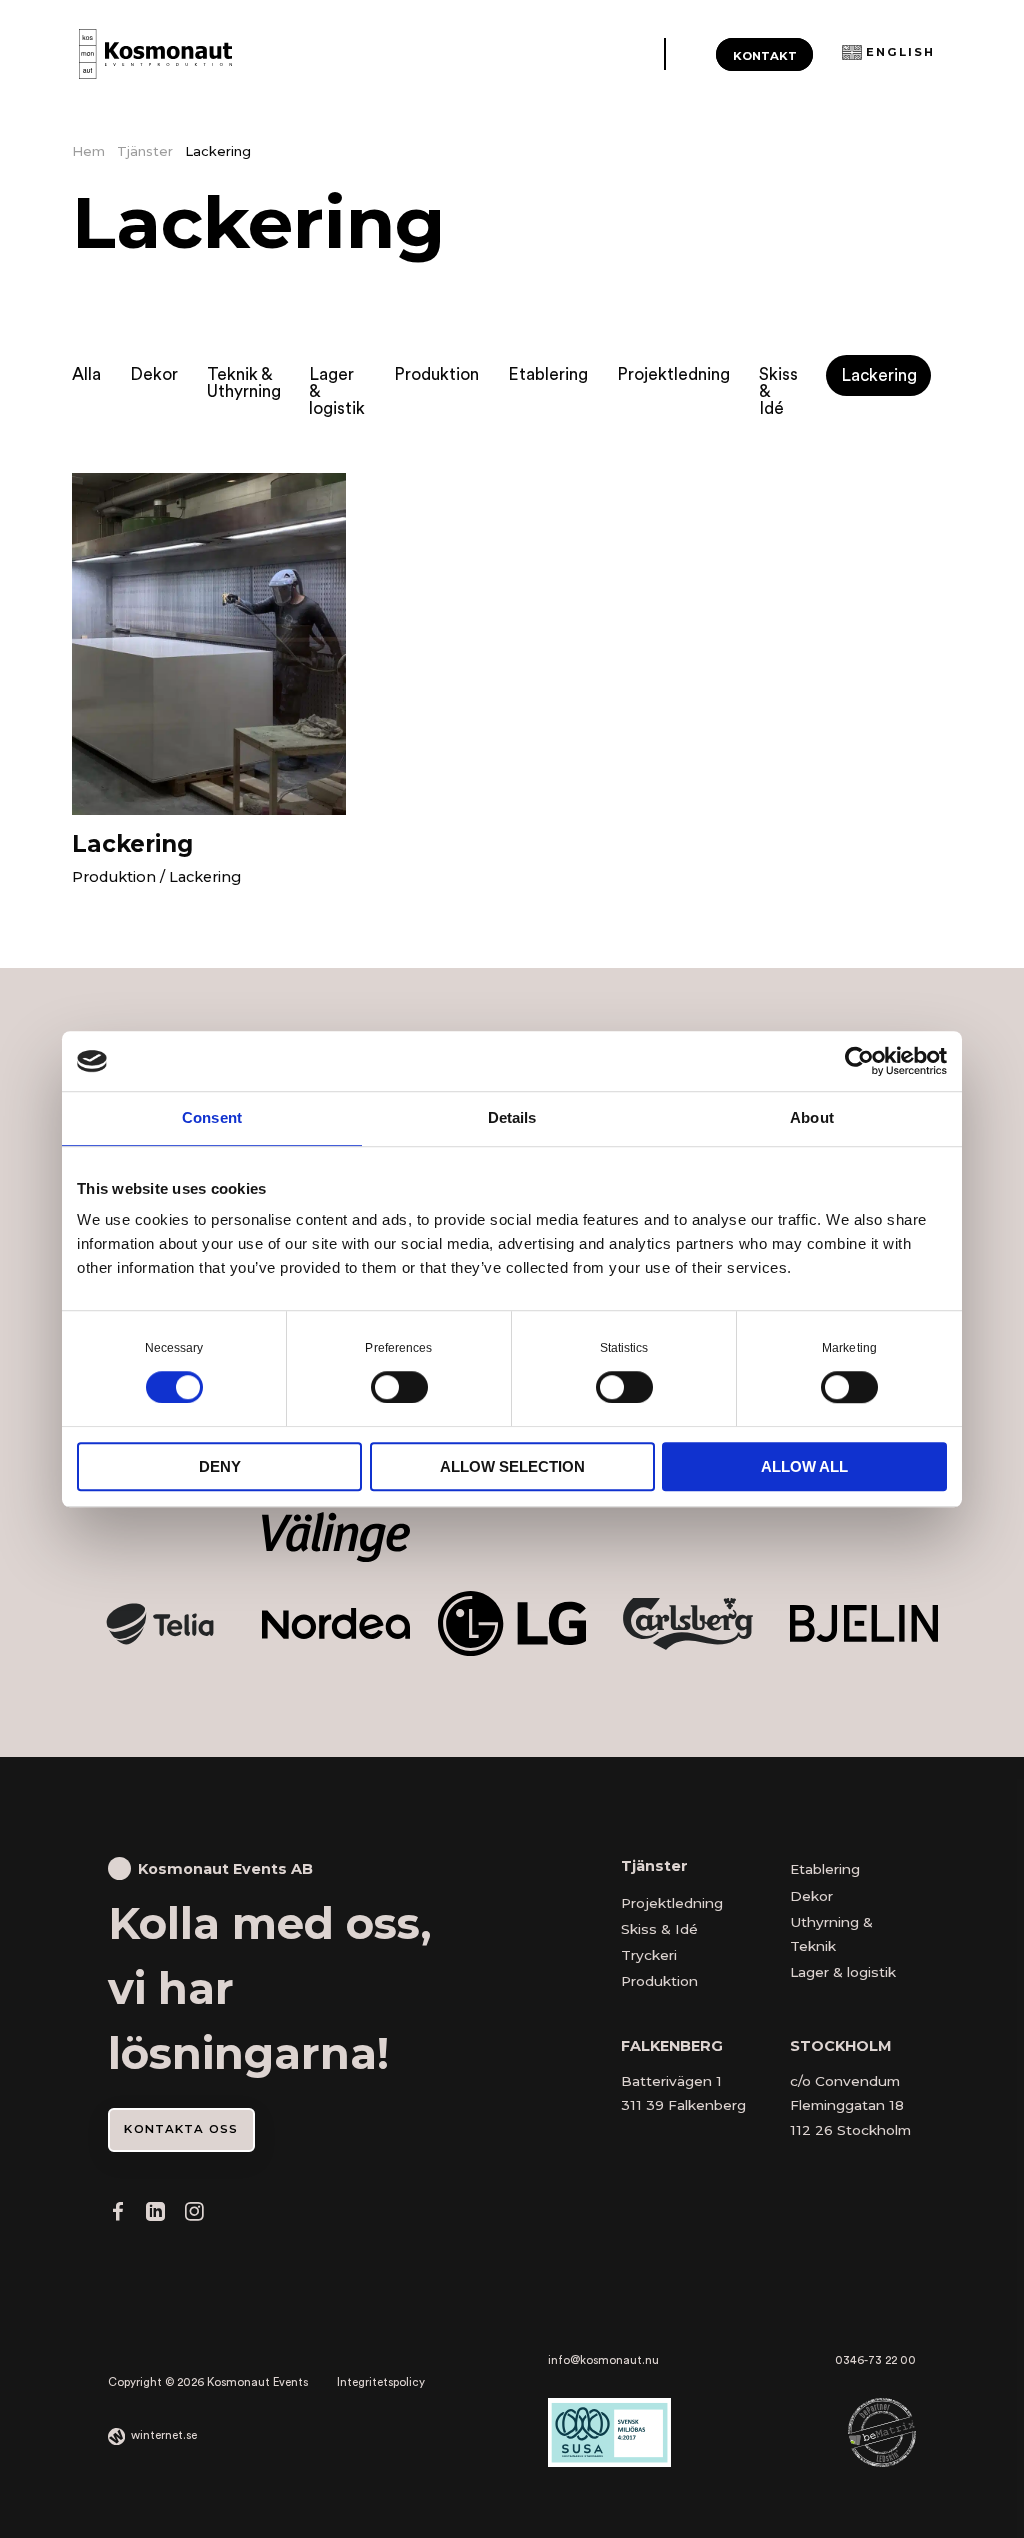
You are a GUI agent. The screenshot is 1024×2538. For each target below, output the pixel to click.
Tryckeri (649, 1955)
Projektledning (673, 374)
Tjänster (145, 151)
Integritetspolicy (381, 2382)
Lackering (879, 375)
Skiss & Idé (778, 392)
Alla (86, 374)
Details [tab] (512, 1117)
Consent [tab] (212, 1117)
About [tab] (812, 1117)
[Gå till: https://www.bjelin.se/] (863, 1623)
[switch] (399, 1386)
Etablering (548, 374)
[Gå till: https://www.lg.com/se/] (511, 1623)
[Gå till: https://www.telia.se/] (159, 1624)
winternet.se (164, 2435)
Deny (220, 1466)
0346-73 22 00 (875, 2360)
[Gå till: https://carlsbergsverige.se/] (687, 1624)
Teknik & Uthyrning (244, 383)
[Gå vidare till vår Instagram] (194, 2216)
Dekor (154, 374)
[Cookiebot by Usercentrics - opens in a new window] (859, 1061)
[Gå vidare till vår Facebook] (118, 2216)
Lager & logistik (337, 392)
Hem (88, 151)
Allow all (804, 1466)
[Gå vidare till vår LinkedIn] (155, 2216)
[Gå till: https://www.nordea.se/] (335, 1623)
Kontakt (765, 55)
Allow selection (512, 1466)
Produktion (436, 374)
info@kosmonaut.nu (603, 2360)
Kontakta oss (181, 2129)
